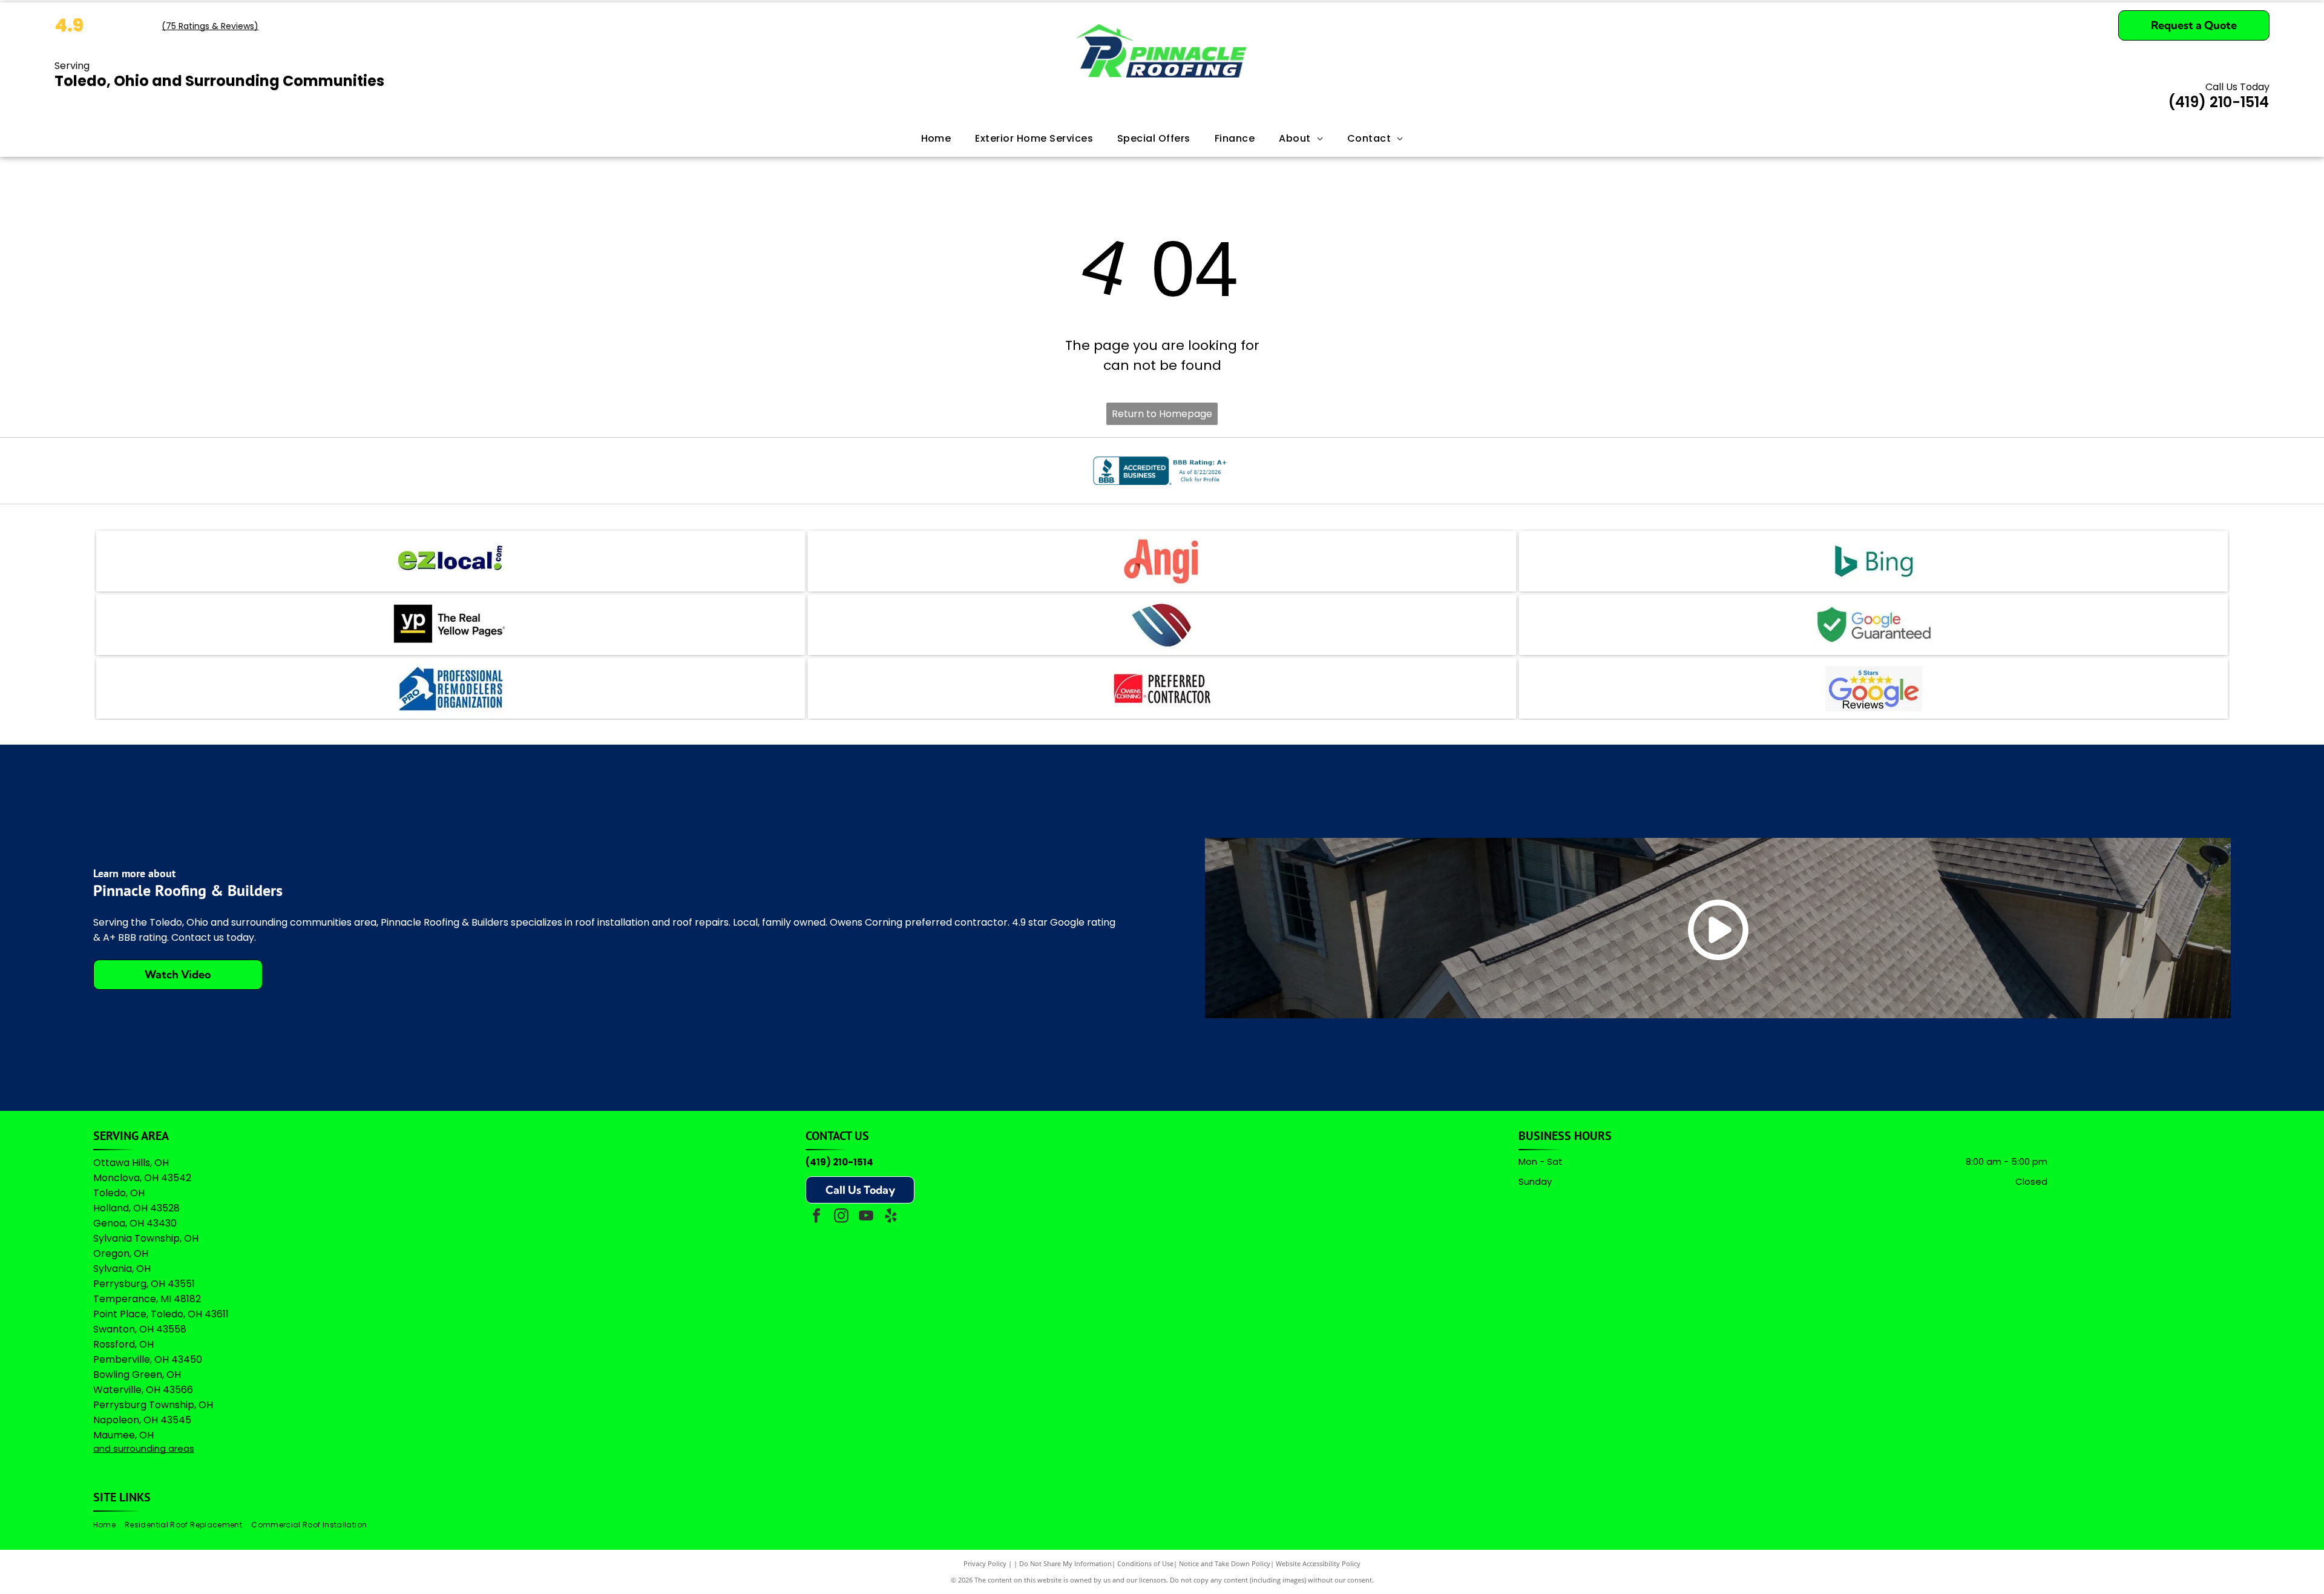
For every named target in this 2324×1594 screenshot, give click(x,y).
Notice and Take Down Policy (1225, 1563)
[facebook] (816, 1217)
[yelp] (891, 1217)
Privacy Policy (985, 1563)
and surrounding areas (144, 1448)
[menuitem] (936, 139)
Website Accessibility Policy (1318, 1563)
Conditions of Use (1145, 1563)
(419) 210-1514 (839, 1162)
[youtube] (866, 1217)
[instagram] (841, 1217)
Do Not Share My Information (1065, 1563)
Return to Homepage (1162, 414)
